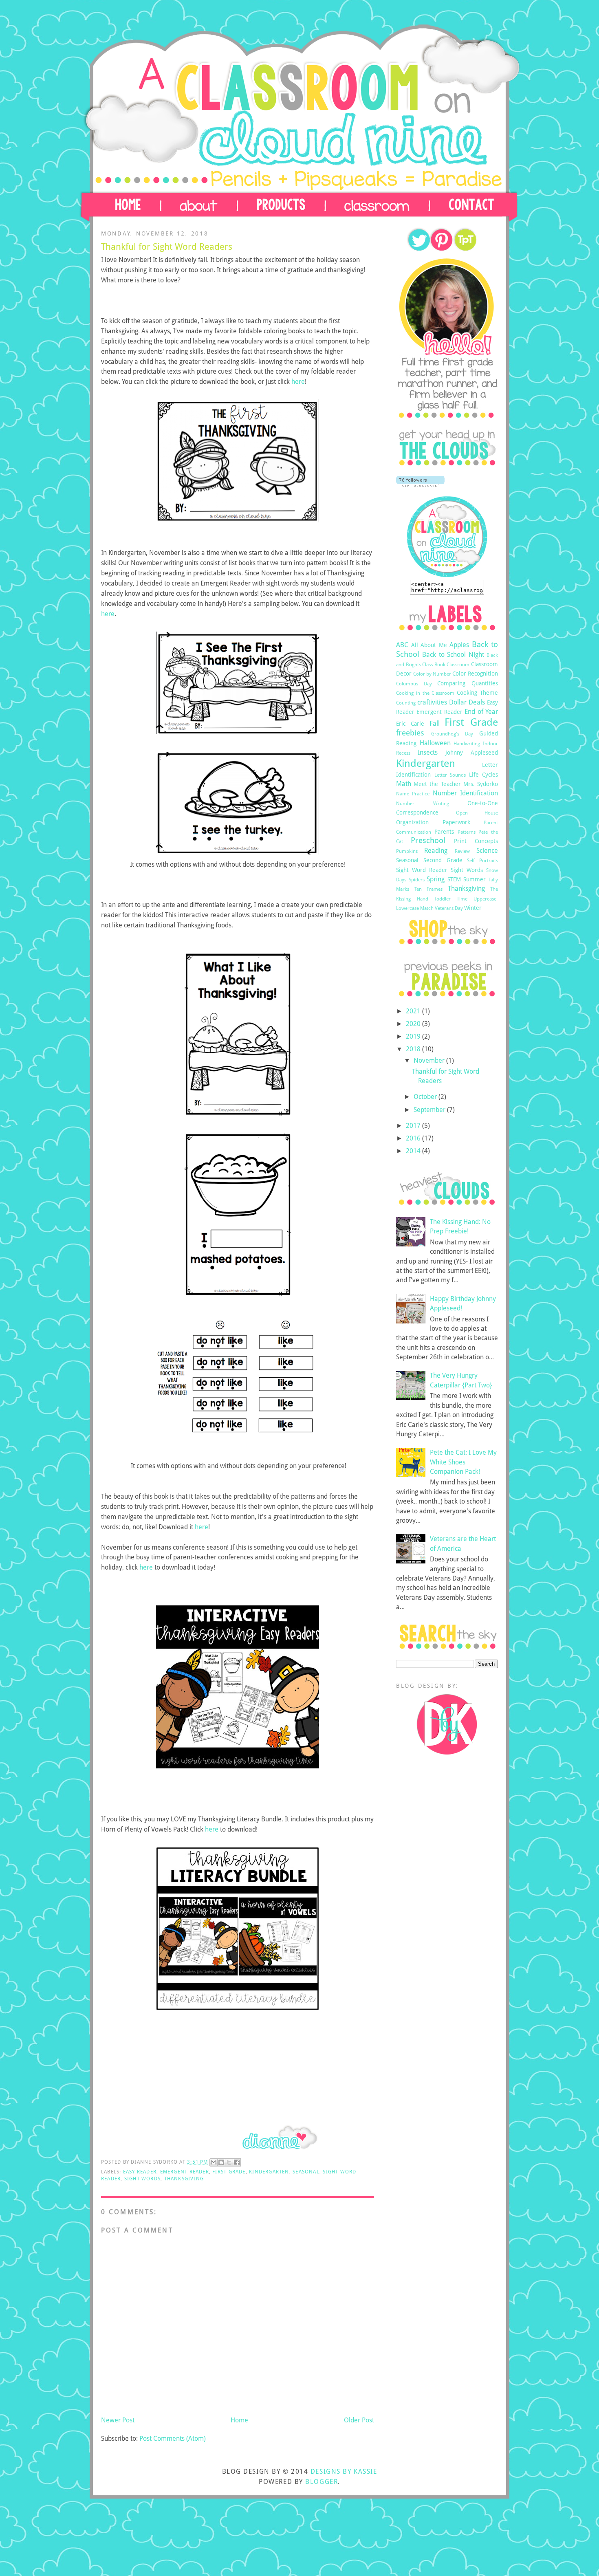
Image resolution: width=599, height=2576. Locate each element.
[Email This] (214, 2162)
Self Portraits (482, 860)
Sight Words (142, 2179)
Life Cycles (484, 775)
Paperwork (456, 822)
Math (404, 784)
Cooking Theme (477, 693)
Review (462, 851)
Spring (436, 879)
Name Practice (413, 794)
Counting (406, 703)
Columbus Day (414, 684)
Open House (477, 813)
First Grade (229, 2172)
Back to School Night (453, 655)
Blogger (322, 2482)
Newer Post (118, 2420)
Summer (475, 879)
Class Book (434, 664)
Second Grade (443, 860)
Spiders (417, 880)
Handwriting (467, 743)
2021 (414, 1011)
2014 (414, 1151)
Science (487, 851)
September (430, 1110)
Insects (428, 752)
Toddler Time (451, 899)
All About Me (429, 645)
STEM (454, 879)
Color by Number (432, 674)
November (430, 1060)
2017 (414, 1126)
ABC (402, 645)
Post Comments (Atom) (173, 2438)
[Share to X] (229, 2162)
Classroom (458, 664)
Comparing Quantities (468, 683)
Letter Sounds (450, 775)
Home (239, 2420)
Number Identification (465, 793)
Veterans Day (449, 908)
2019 (414, 1036)
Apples (459, 645)
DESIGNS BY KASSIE (344, 2471)
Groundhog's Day (452, 734)
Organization (412, 822)
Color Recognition (475, 674)
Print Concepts (476, 841)
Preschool (428, 840)
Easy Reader (140, 2172)
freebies (410, 733)
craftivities (432, 702)
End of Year (481, 712)
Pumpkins (407, 851)
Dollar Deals (467, 702)
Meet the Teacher (437, 784)
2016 (414, 1138)
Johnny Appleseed (472, 753)
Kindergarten (269, 2172)
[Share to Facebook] (237, 2162)
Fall (435, 723)
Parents (444, 832)
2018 (414, 1049)
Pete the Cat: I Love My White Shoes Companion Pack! (463, 1462)
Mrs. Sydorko (481, 784)
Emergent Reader (185, 2172)
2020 (414, 1024)
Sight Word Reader (422, 870)
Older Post (359, 2420)
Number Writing (423, 803)
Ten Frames (429, 889)
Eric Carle (410, 724)
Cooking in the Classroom (425, 693)
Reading (436, 851)
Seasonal (306, 2172)
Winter (473, 908)
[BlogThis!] (221, 2162)
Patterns (467, 832)
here (298, 382)
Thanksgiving (184, 2179)
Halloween (435, 743)
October (426, 1097)
